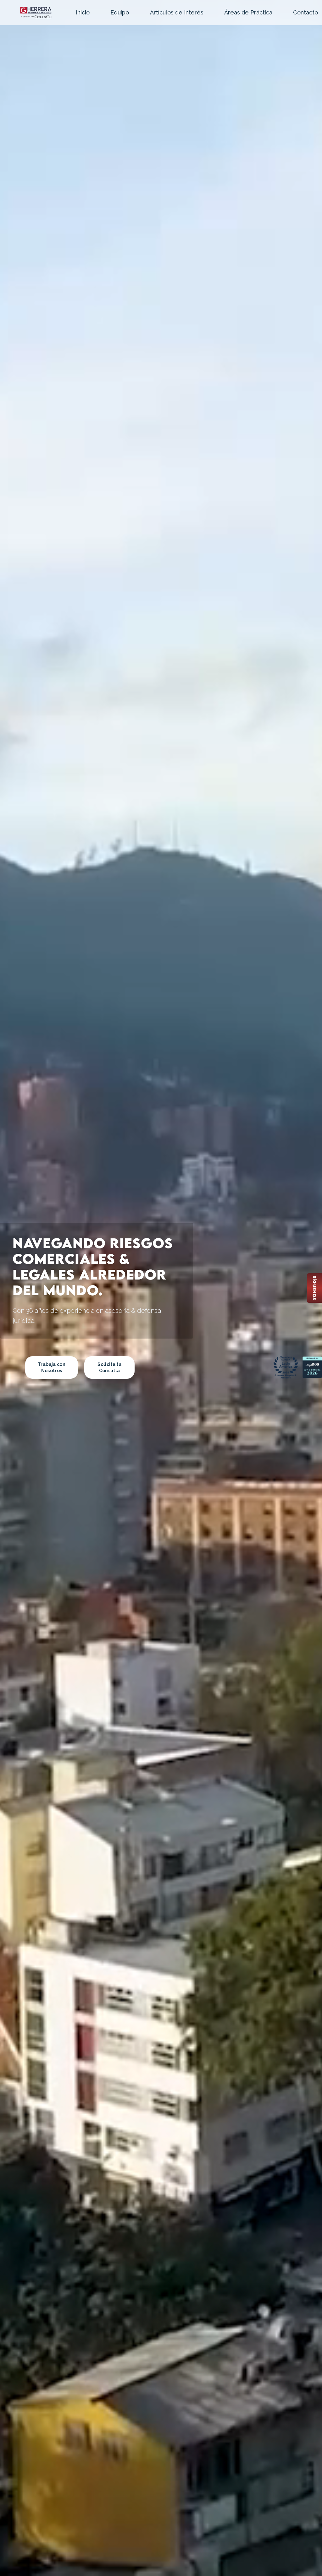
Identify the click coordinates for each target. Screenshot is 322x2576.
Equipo (120, 12)
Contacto (305, 12)
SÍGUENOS (314, 1288)
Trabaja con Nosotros (52, 1367)
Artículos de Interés (177, 12)
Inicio (83, 12)
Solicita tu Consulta (109, 1367)
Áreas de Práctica (248, 12)
